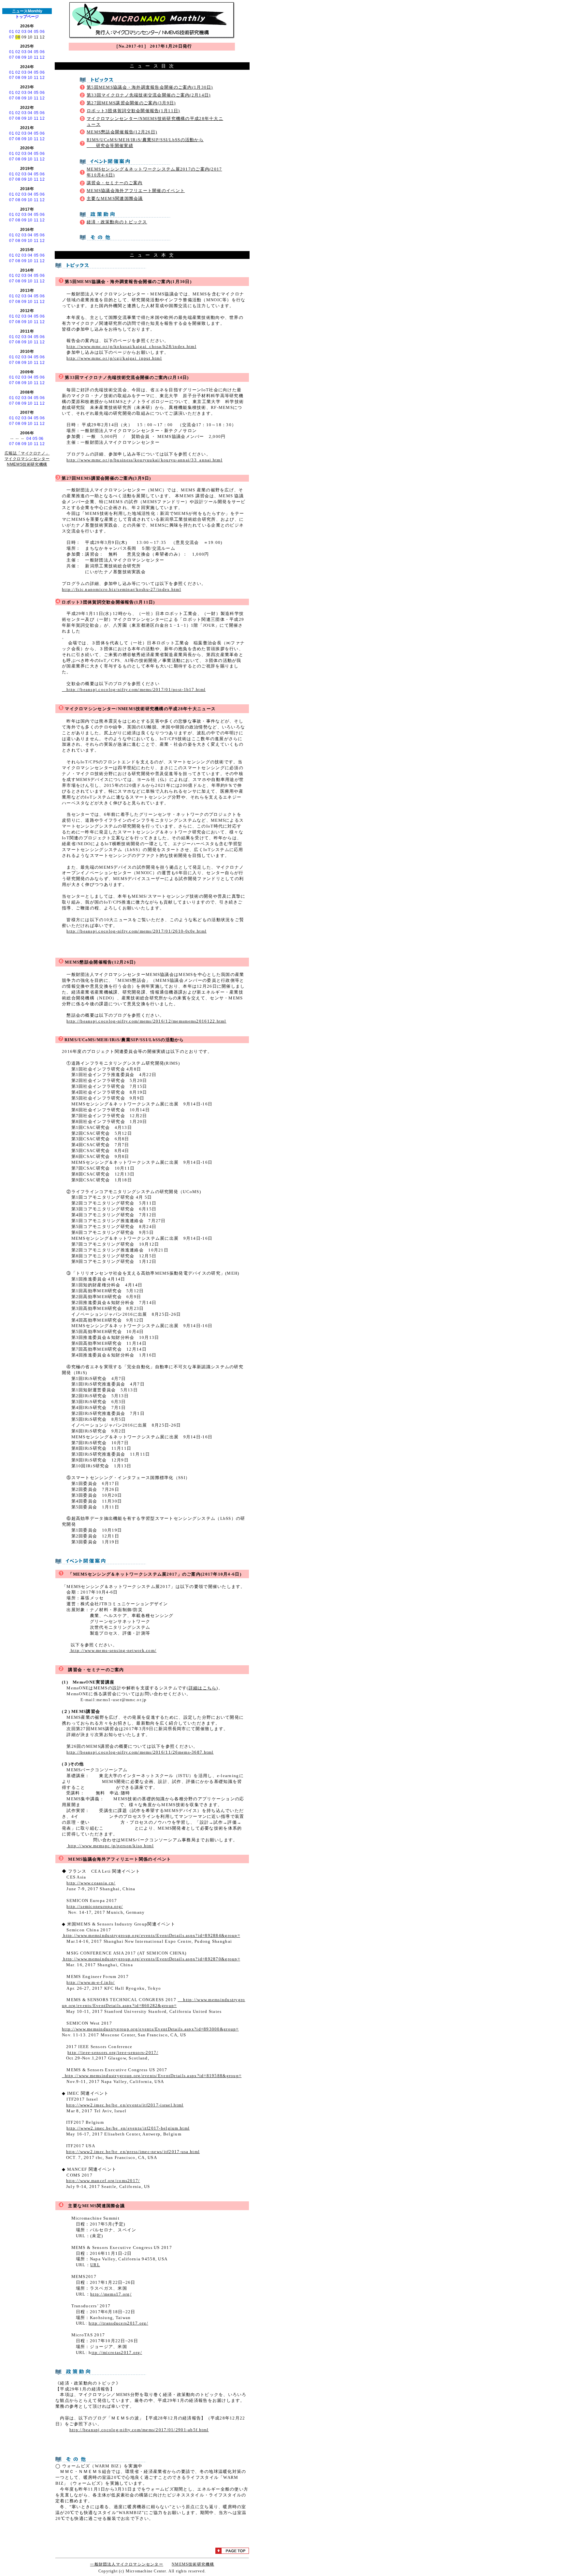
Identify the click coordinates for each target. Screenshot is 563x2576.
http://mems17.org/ (111, 2294)
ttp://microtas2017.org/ (117, 2353)
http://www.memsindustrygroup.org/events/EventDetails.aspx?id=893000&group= (150, 2029)
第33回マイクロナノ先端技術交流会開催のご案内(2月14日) (149, 95)
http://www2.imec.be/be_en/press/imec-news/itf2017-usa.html (133, 2152)
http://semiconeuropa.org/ (95, 1907)
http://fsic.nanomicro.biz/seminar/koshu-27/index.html (122, 590)
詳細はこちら (203, 1688)
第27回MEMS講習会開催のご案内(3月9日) (131, 103)
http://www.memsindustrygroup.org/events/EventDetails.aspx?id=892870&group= (151, 1959)
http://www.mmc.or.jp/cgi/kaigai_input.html (114, 358)
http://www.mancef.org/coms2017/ (103, 2181)
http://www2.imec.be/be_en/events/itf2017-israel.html (125, 2105)
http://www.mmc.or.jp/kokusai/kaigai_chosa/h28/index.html (131, 347)
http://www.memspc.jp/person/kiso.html (110, 1846)
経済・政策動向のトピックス (117, 222)
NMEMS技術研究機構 (193, 2564)
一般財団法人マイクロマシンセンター (126, 2564)
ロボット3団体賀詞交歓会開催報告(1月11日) (133, 111)
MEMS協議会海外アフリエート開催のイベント (136, 191)
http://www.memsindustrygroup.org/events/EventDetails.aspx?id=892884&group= (151, 1936)
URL (95, 2265)
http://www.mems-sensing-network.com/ (113, 1651)
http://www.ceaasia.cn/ (91, 1883)
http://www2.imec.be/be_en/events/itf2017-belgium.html (128, 2128)
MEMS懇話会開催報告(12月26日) (122, 132)
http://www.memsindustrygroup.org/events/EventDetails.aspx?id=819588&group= (152, 2076)
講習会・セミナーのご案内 (115, 183)
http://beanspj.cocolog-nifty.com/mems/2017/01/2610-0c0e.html (137, 931)
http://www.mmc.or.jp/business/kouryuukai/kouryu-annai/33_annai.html (144, 460)
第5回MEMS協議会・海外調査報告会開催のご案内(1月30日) (150, 87)
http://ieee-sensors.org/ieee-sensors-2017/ (113, 2053)
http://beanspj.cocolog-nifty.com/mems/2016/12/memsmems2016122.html (146, 1021)
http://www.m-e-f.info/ (91, 1983)
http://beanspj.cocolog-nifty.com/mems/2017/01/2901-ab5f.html (139, 2430)
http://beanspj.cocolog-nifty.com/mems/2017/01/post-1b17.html (134, 690)
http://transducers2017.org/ (118, 2323)
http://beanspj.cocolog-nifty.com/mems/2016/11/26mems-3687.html (140, 1752)
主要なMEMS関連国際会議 (115, 199)
